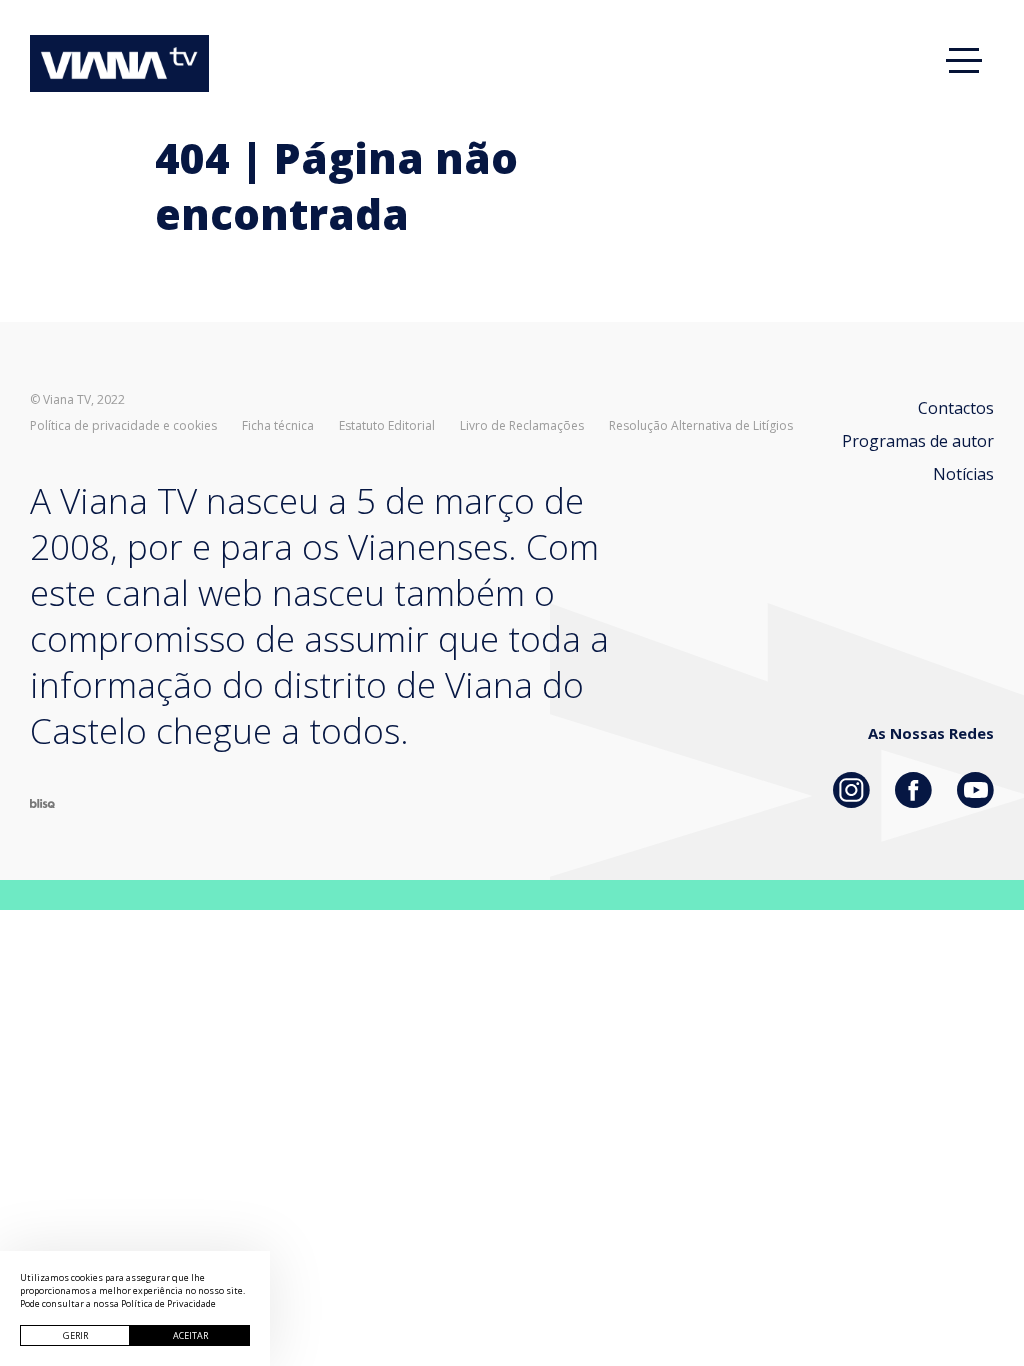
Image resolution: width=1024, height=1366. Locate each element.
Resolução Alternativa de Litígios (701, 426)
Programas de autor (918, 441)
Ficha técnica (278, 426)
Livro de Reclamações (522, 426)
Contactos (956, 408)
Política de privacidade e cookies (123, 426)
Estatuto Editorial (387, 426)
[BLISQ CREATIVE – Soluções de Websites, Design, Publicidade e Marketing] (42, 802)
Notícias (963, 474)
